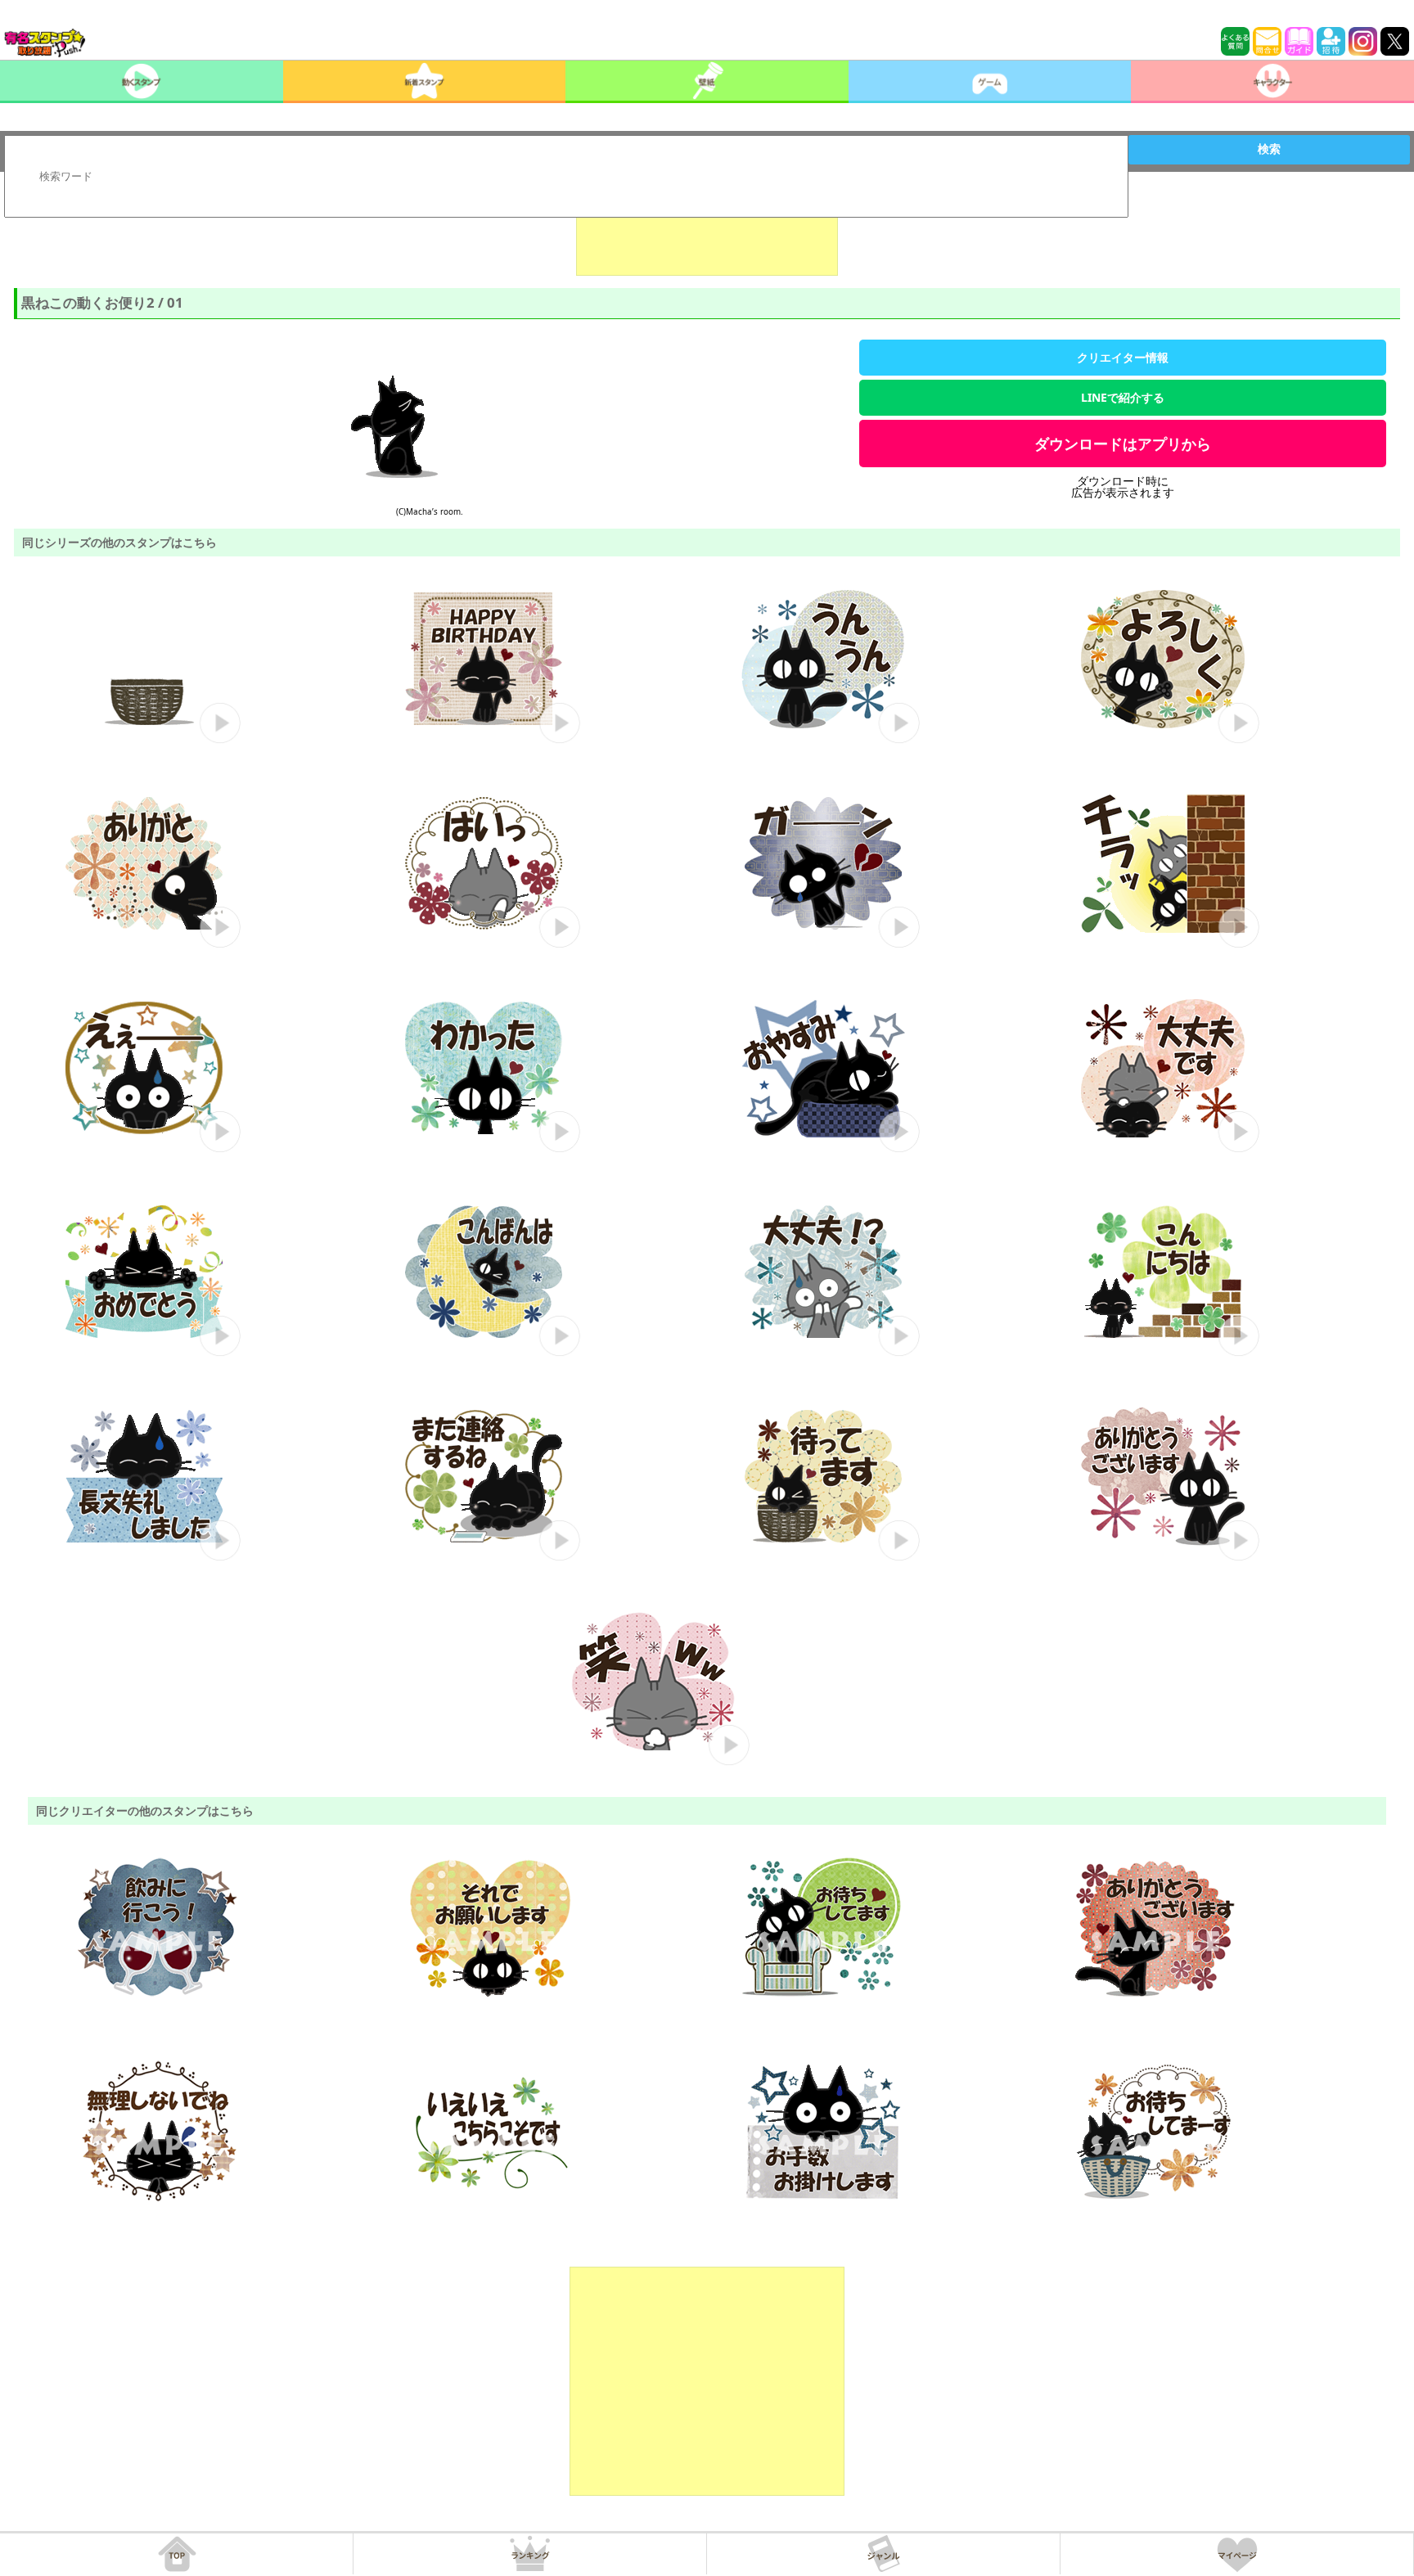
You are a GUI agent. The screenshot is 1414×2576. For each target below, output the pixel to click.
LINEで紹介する (1123, 397)
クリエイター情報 (1123, 357)
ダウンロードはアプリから (1123, 444)
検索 (1269, 149)
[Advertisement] (707, 235)
